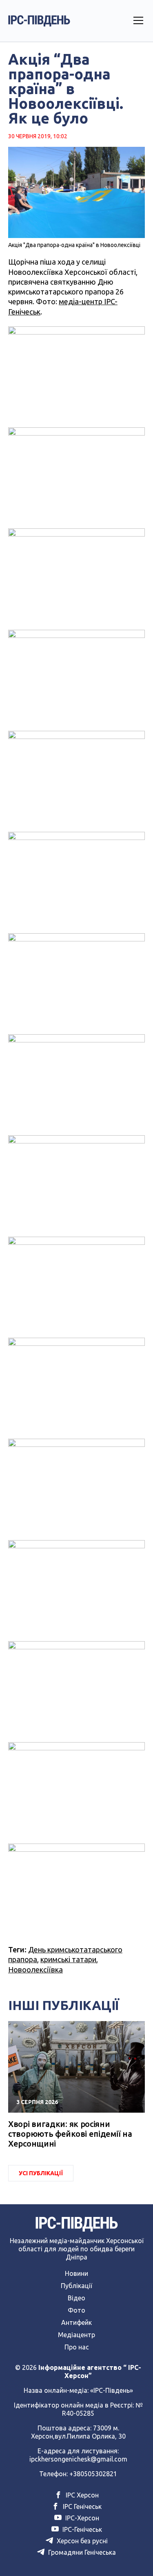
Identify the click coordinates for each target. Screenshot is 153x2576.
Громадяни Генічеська (81, 2552)
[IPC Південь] (39, 21)
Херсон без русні (81, 2541)
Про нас (77, 2347)
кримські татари (68, 1959)
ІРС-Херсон (81, 2518)
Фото (76, 2310)
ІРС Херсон (81, 2495)
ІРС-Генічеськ (81, 2529)
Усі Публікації (41, 2173)
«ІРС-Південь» (112, 2390)
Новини (76, 2273)
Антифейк (76, 2322)
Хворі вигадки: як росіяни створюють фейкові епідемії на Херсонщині (70, 2134)
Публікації (76, 2286)
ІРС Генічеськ (81, 2506)
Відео (76, 2298)
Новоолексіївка (35, 1970)
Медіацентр (76, 2335)
